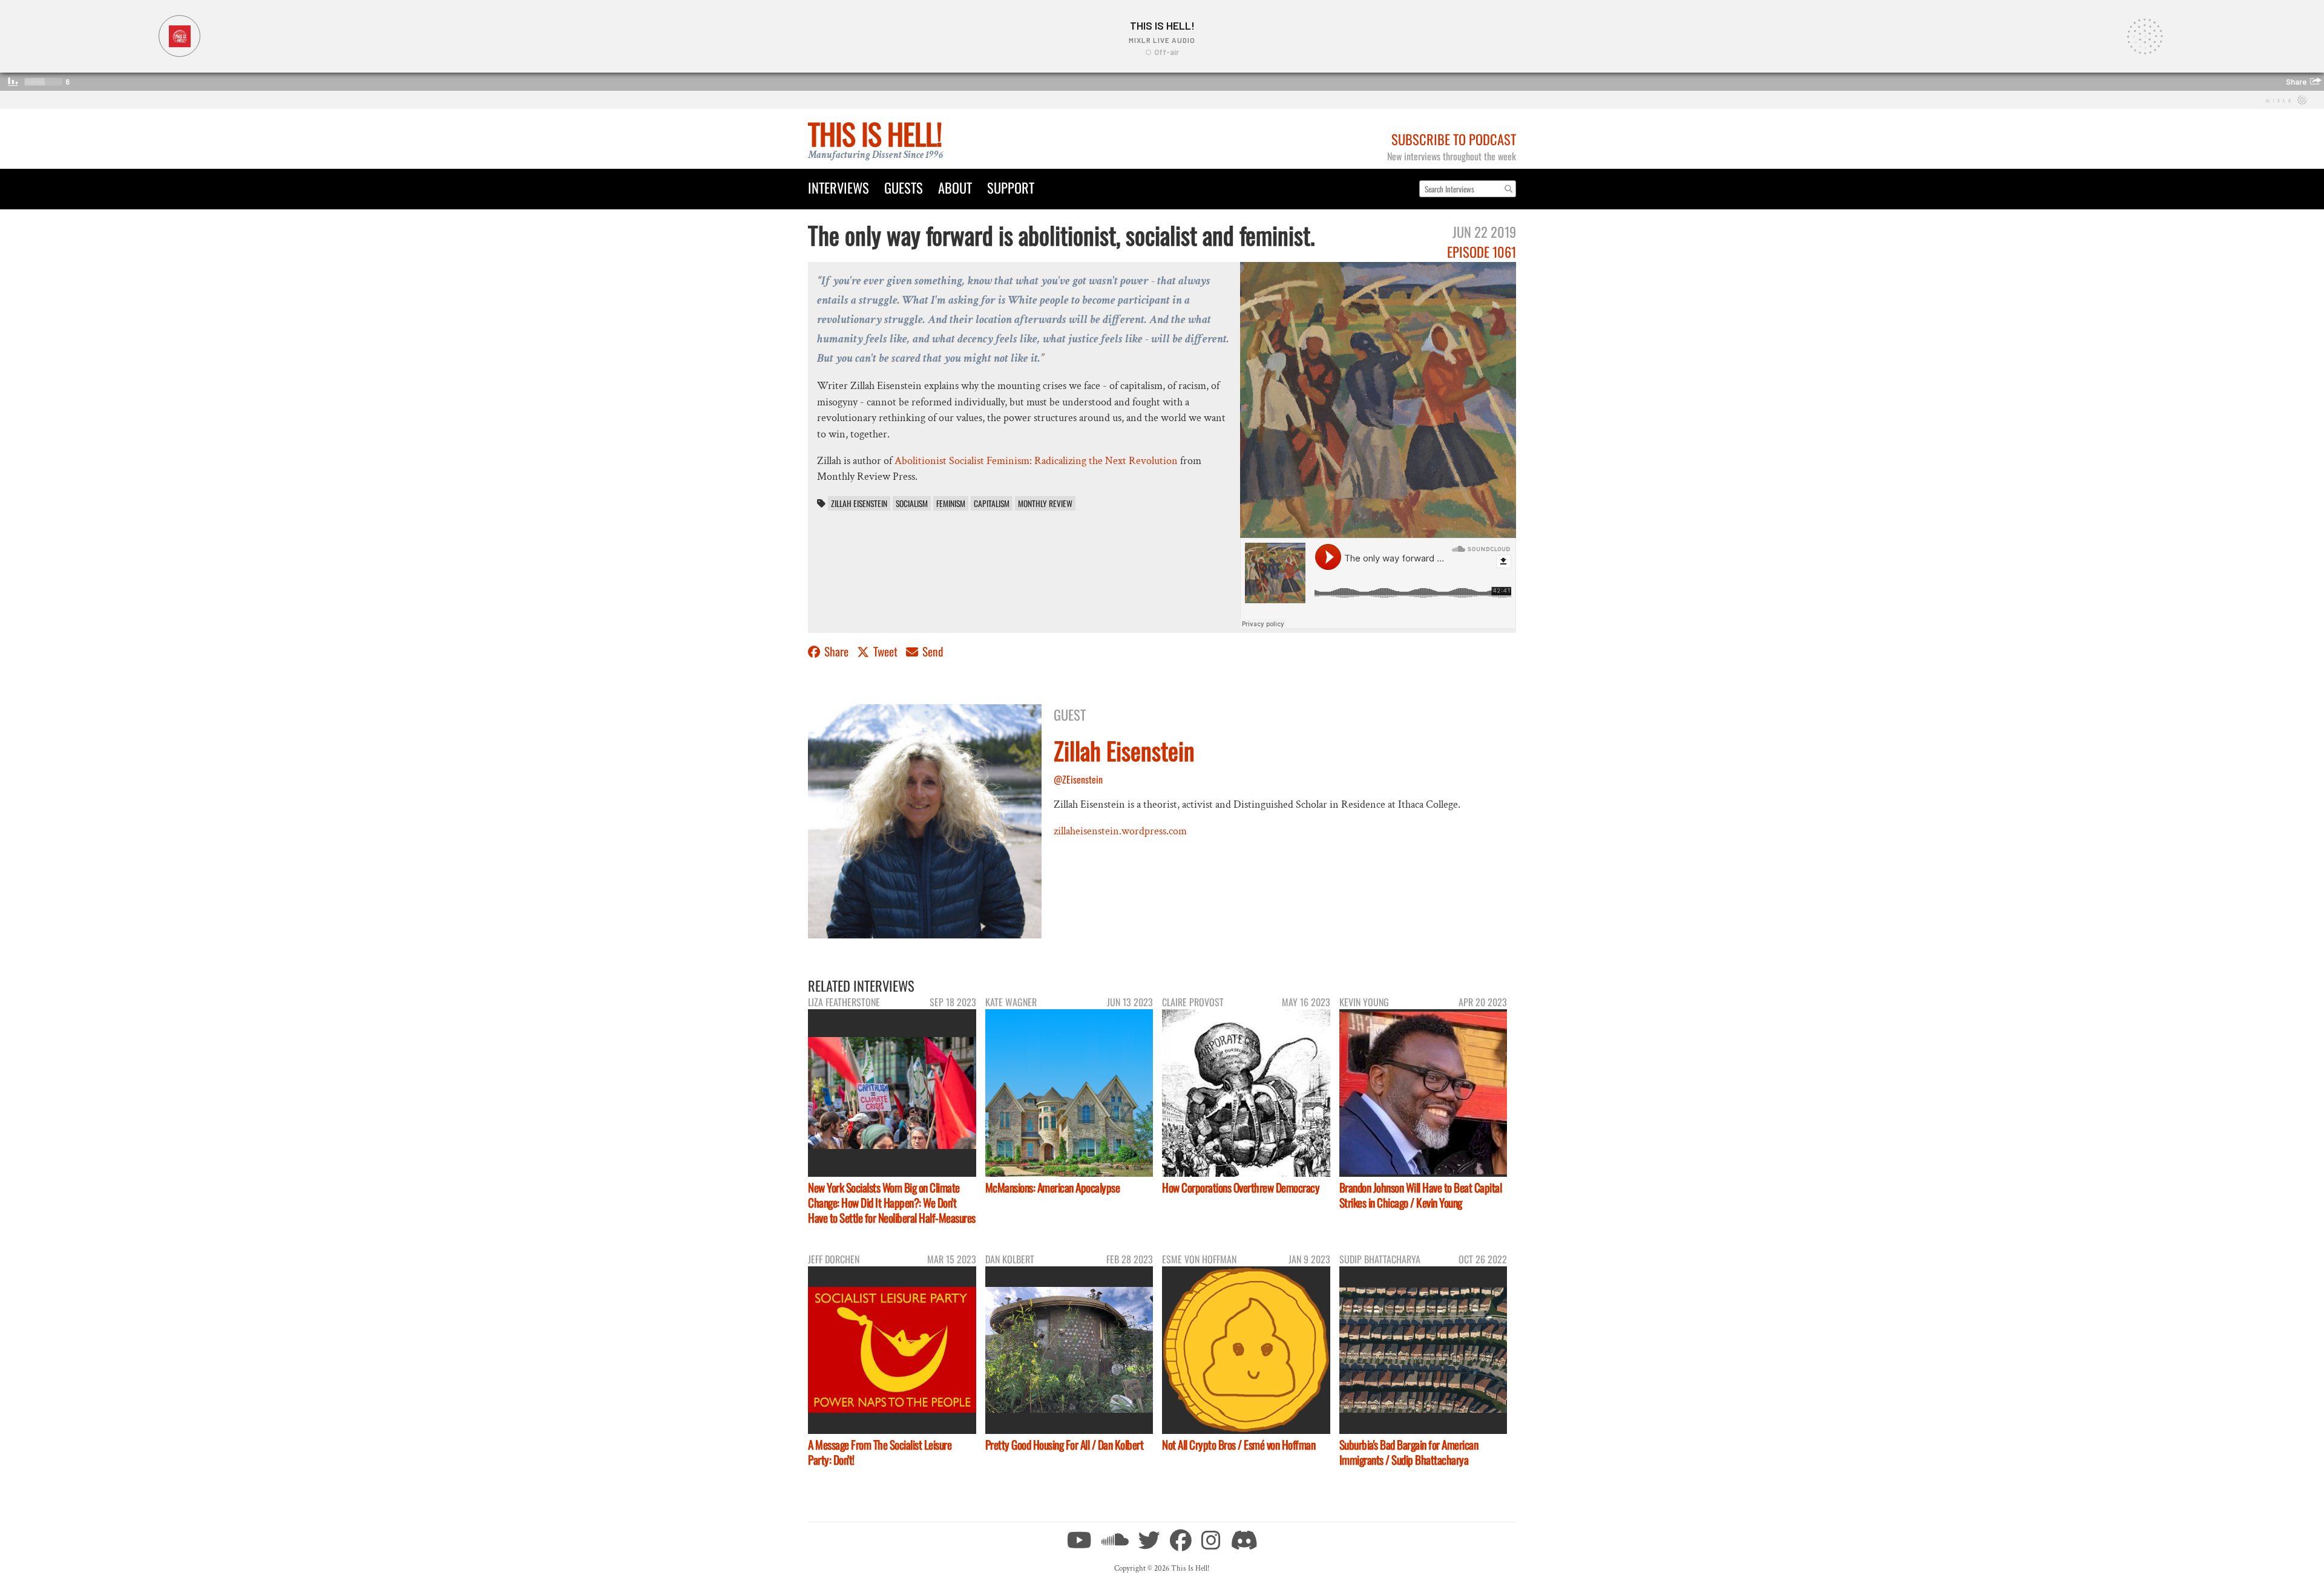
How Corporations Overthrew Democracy (1241, 1187)
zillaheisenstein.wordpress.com (1120, 831)
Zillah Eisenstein (859, 503)
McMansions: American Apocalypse (1053, 1187)
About (955, 187)
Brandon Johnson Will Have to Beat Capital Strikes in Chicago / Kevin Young (1421, 1195)
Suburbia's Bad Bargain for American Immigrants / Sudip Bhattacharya (1409, 1452)
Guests (904, 187)
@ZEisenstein (1078, 779)
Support (1011, 187)
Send (932, 651)
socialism (912, 503)
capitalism (992, 503)
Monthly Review (1045, 503)
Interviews (839, 187)
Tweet (885, 651)
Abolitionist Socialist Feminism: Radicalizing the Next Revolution (1036, 461)
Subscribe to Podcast (1454, 139)
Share (836, 651)
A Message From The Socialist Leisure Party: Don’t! (880, 1452)
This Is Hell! (875, 133)
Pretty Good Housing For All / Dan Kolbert (1065, 1445)
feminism (951, 503)
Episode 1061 (1482, 251)
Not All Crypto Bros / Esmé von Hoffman (1239, 1445)
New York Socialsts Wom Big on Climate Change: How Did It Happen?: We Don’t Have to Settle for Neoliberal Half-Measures (892, 1203)
